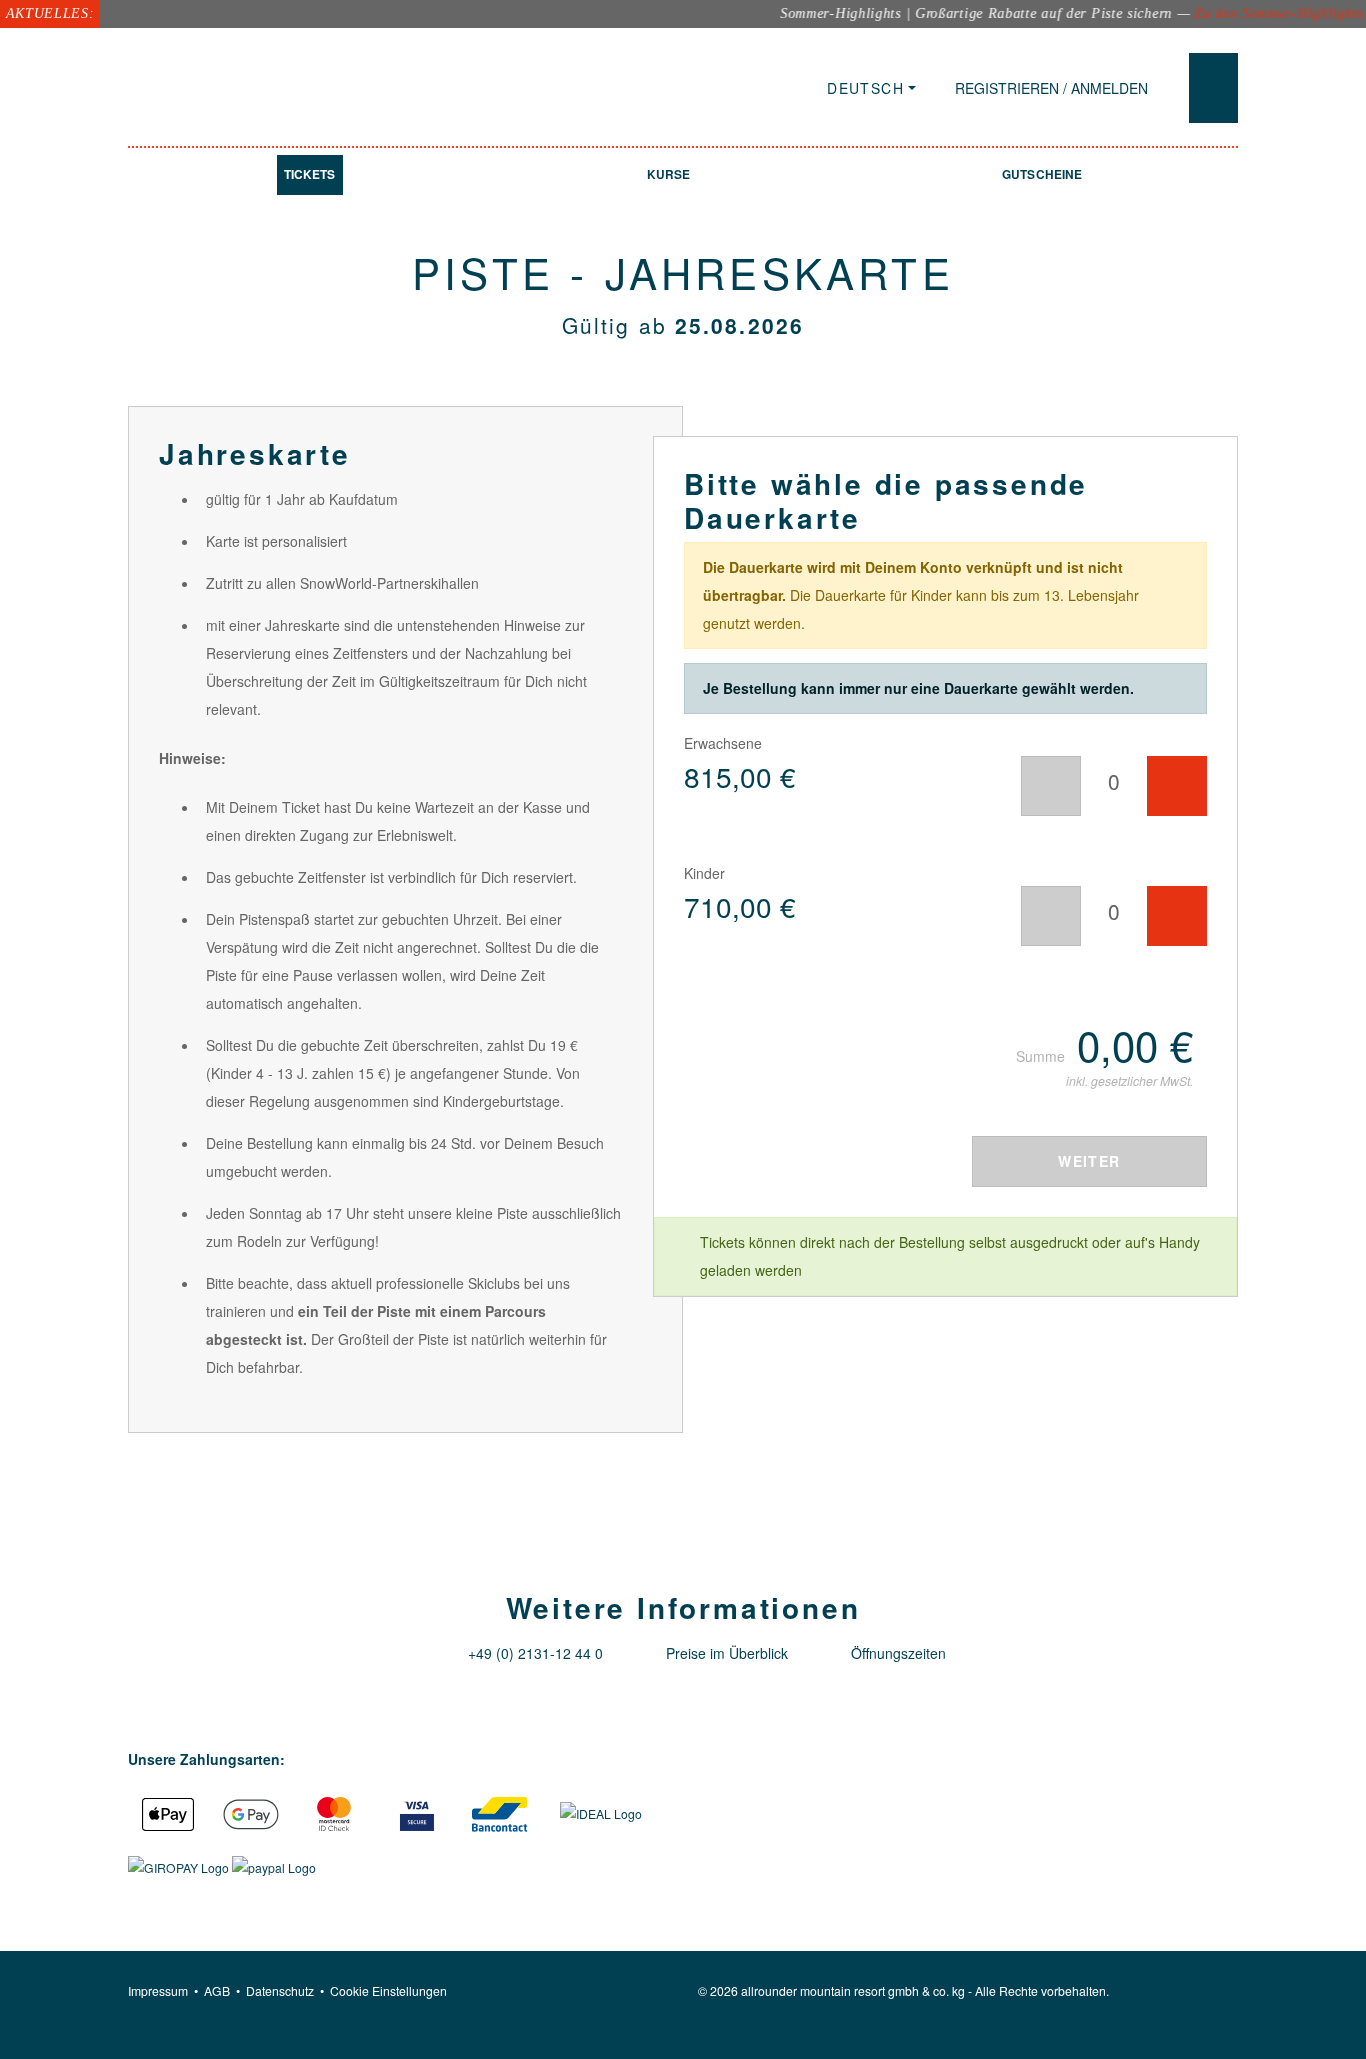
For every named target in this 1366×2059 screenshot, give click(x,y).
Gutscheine (1042, 174)
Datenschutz (280, 1990)
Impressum (158, 1990)
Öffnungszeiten (898, 1653)
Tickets (310, 174)
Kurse (669, 174)
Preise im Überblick (727, 1653)
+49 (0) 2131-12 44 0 (535, 1653)
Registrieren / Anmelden (1051, 88)
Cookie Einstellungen (388, 1990)
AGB (217, 1990)
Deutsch (865, 88)
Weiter (1089, 1161)
